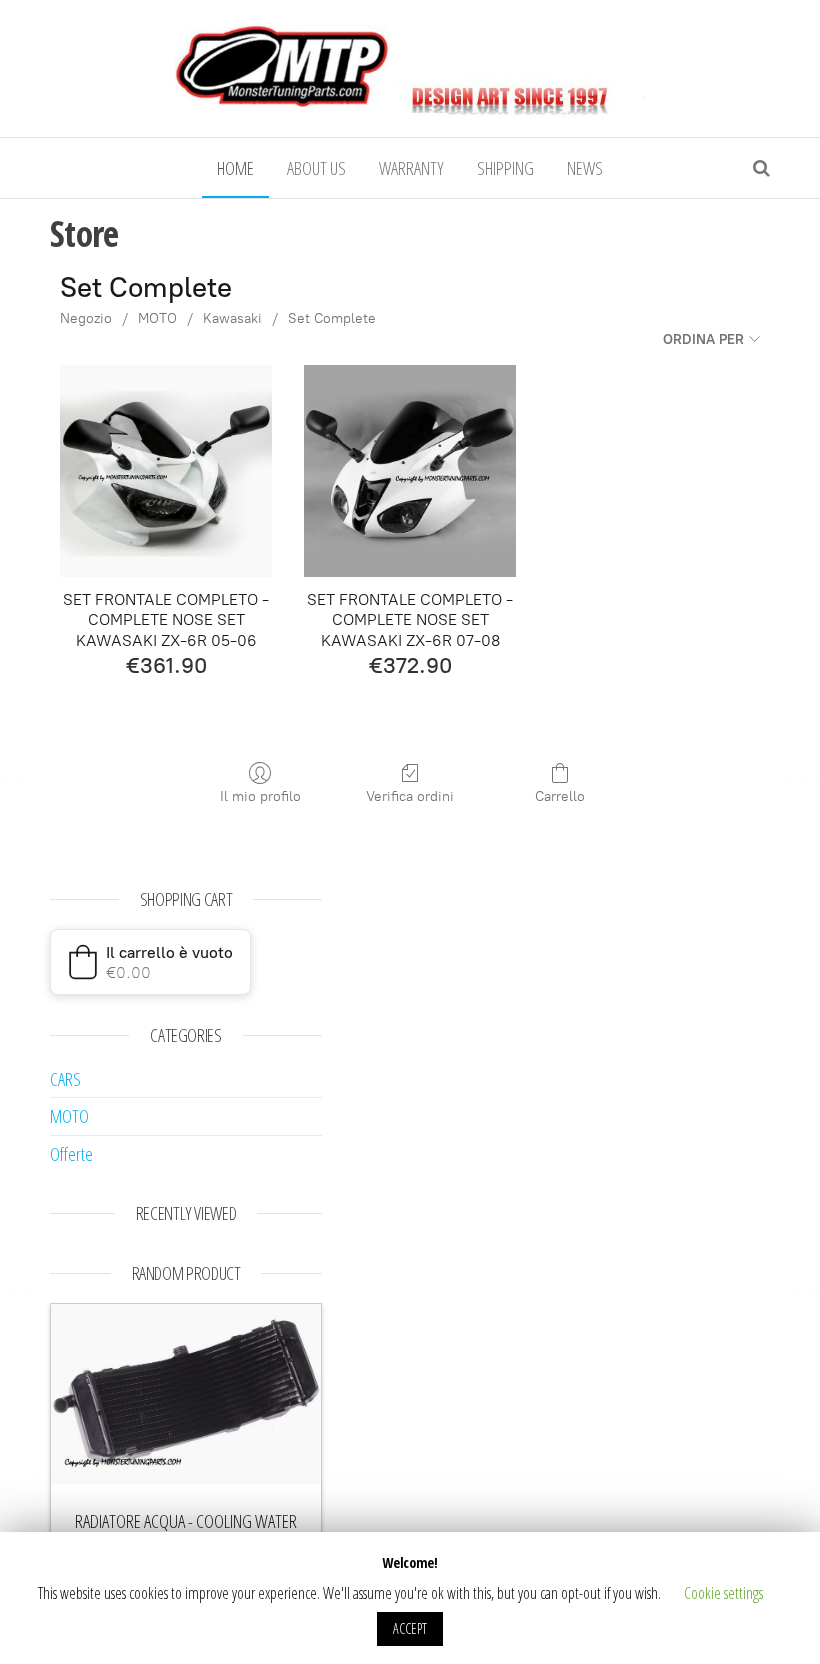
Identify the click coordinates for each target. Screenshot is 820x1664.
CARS (65, 1079)
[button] (150, 962)
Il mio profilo (260, 796)
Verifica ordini (410, 796)
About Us (316, 168)
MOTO (157, 318)
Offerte (71, 1154)
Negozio (86, 318)
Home (235, 168)
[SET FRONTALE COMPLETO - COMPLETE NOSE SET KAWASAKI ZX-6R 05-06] (166, 471)
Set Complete (332, 318)
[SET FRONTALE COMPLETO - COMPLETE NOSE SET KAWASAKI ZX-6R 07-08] (410, 471)
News (585, 168)
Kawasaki (232, 318)
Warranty (411, 168)
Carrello (560, 796)
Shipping (505, 168)
